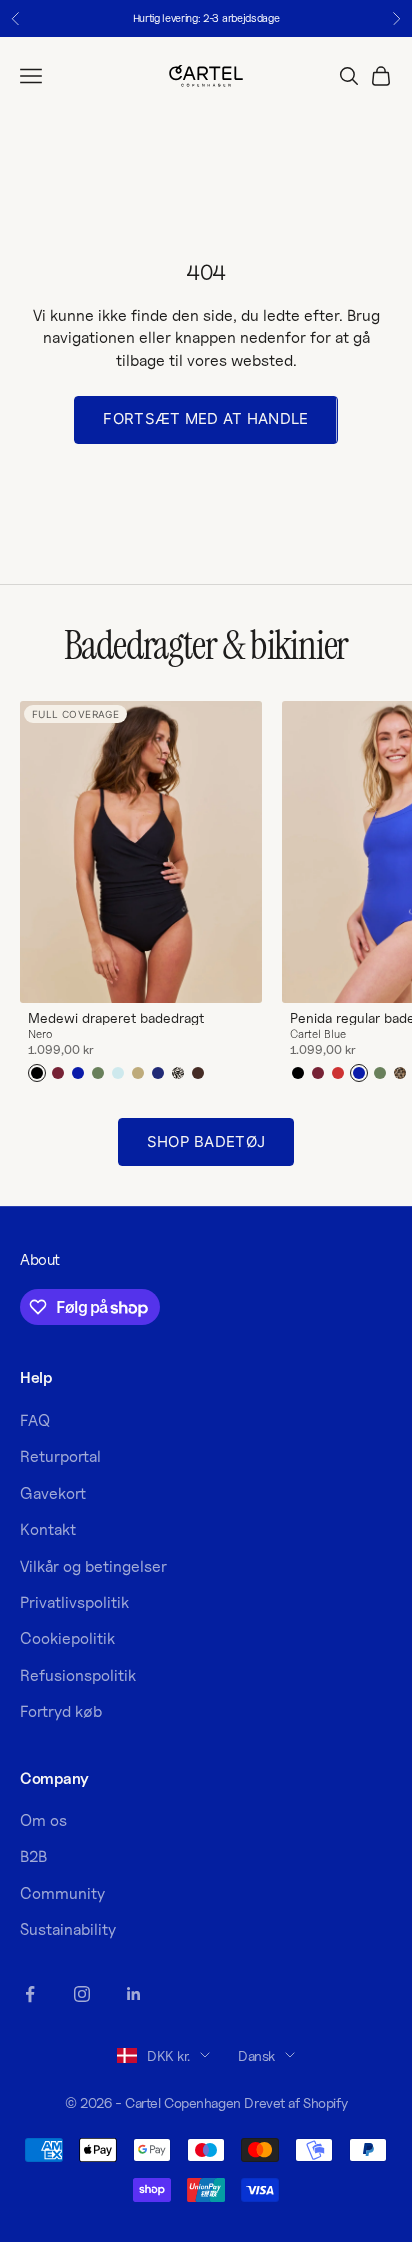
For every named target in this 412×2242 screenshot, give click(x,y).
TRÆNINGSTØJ (308, 1181)
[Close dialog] (401, 1028)
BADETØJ (308, 1212)
